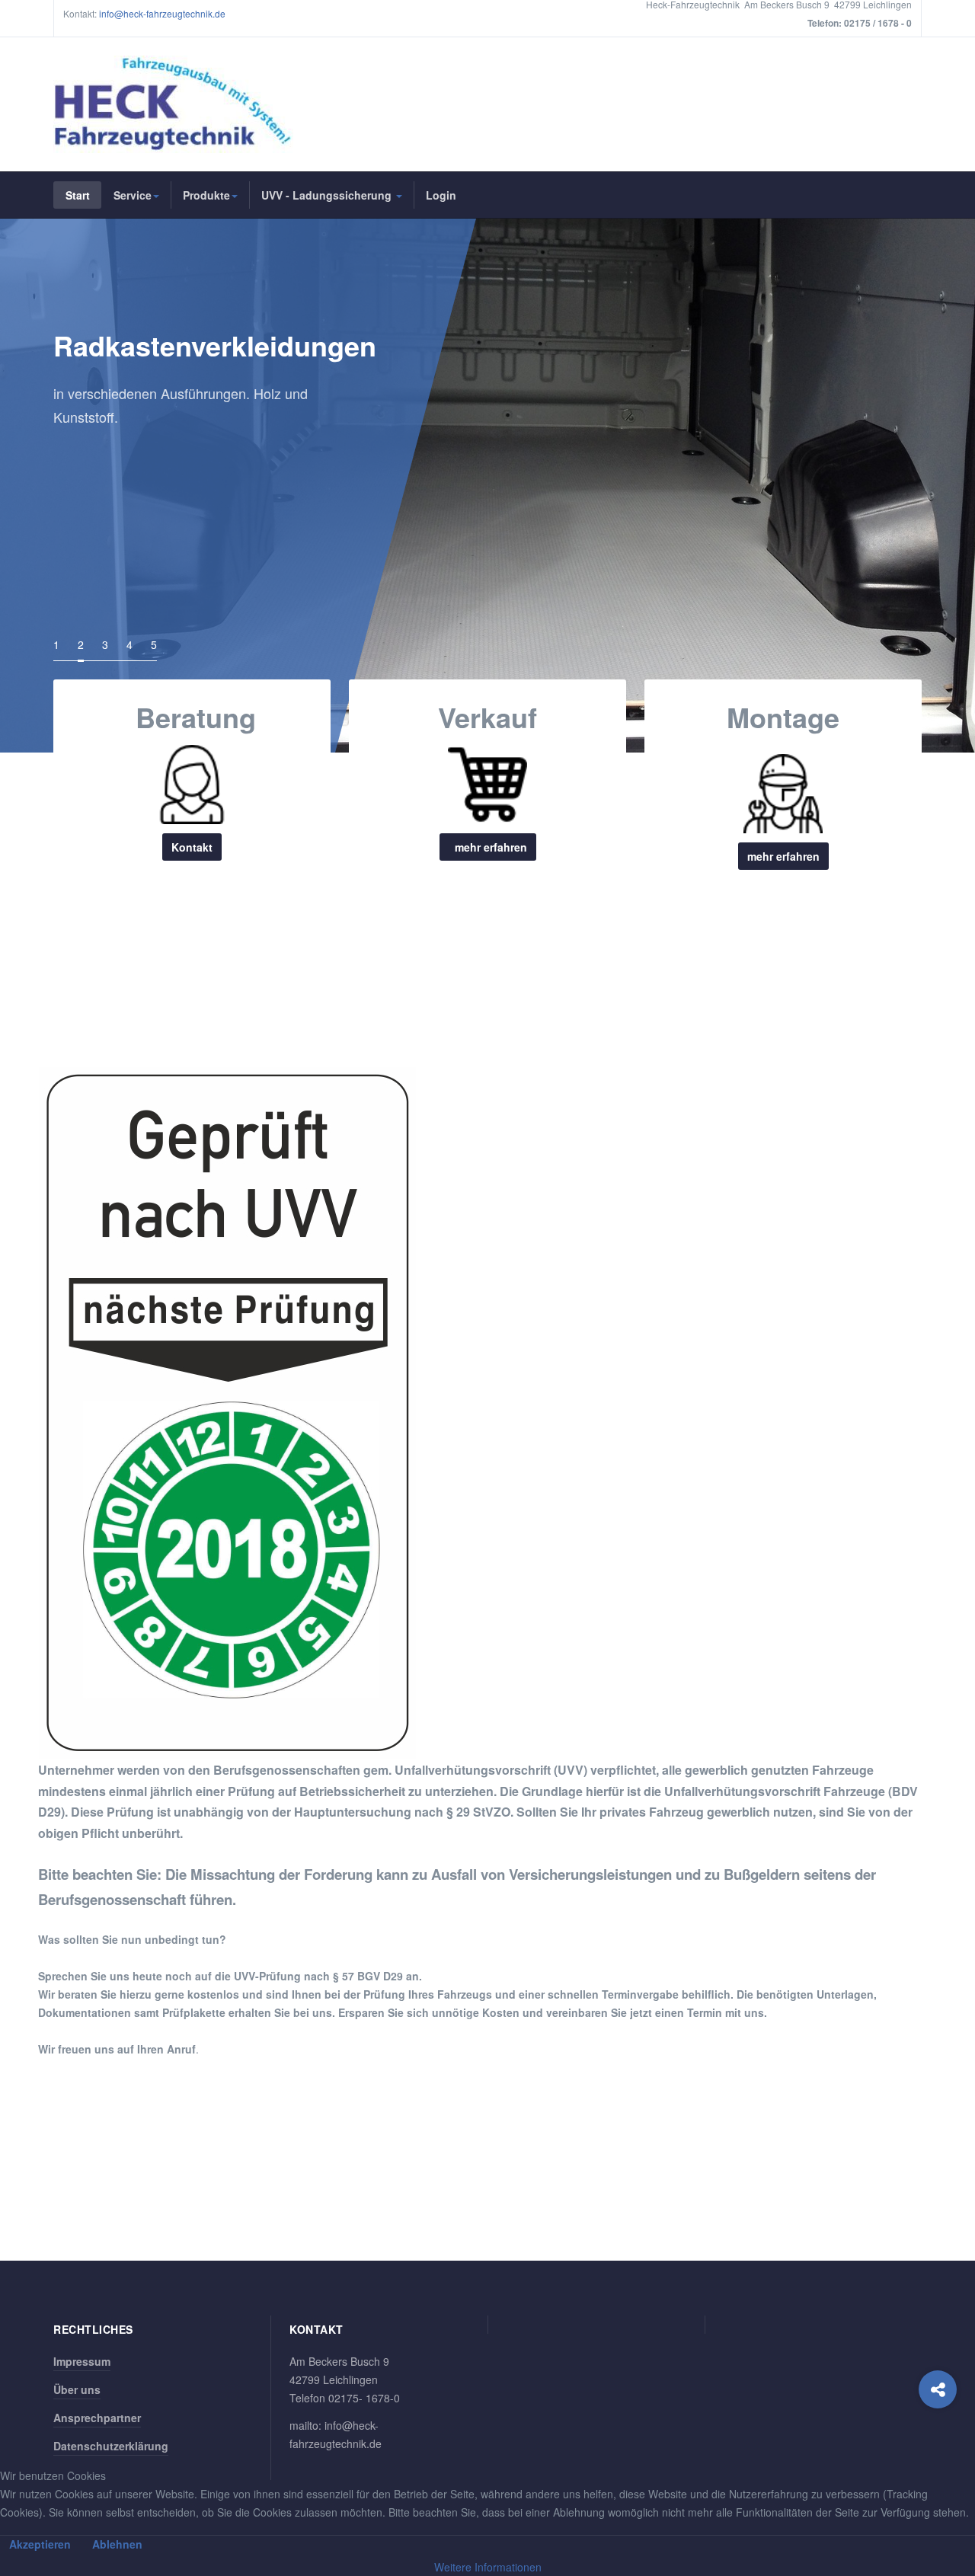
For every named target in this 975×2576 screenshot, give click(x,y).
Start (78, 195)
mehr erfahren (488, 847)
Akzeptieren (40, 2544)
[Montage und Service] (783, 789)
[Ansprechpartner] (192, 785)
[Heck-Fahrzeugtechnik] (173, 104)
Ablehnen (117, 2544)
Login (441, 195)
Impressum (82, 2361)
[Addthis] (938, 2389)
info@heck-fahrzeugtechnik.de (162, 13)
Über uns (77, 2389)
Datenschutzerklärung (111, 2446)
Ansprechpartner (97, 2418)
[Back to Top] (938, 2451)
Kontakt (192, 847)
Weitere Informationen (488, 2567)
